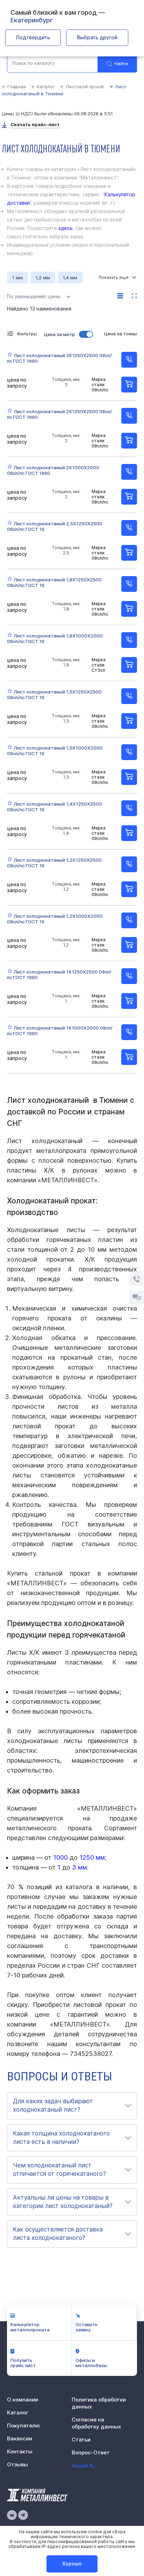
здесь (66, 228)
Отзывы (17, 2464)
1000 (60, 1857)
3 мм (80, 1867)
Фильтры (27, 334)
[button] (72, 2106)
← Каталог (43, 87)
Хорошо (72, 2564)
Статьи (81, 2440)
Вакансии (20, 2438)
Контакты (20, 2451)
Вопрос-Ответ (91, 2452)
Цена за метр (59, 334)
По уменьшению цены (34, 296)
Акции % (83, 2465)
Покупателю (23, 2425)
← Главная (14, 87)
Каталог (18, 2413)
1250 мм (92, 1857)
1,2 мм (43, 278)
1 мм (17, 278)
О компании (23, 2400)
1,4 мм (70, 278)
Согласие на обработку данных (96, 2423)
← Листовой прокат (82, 87)
